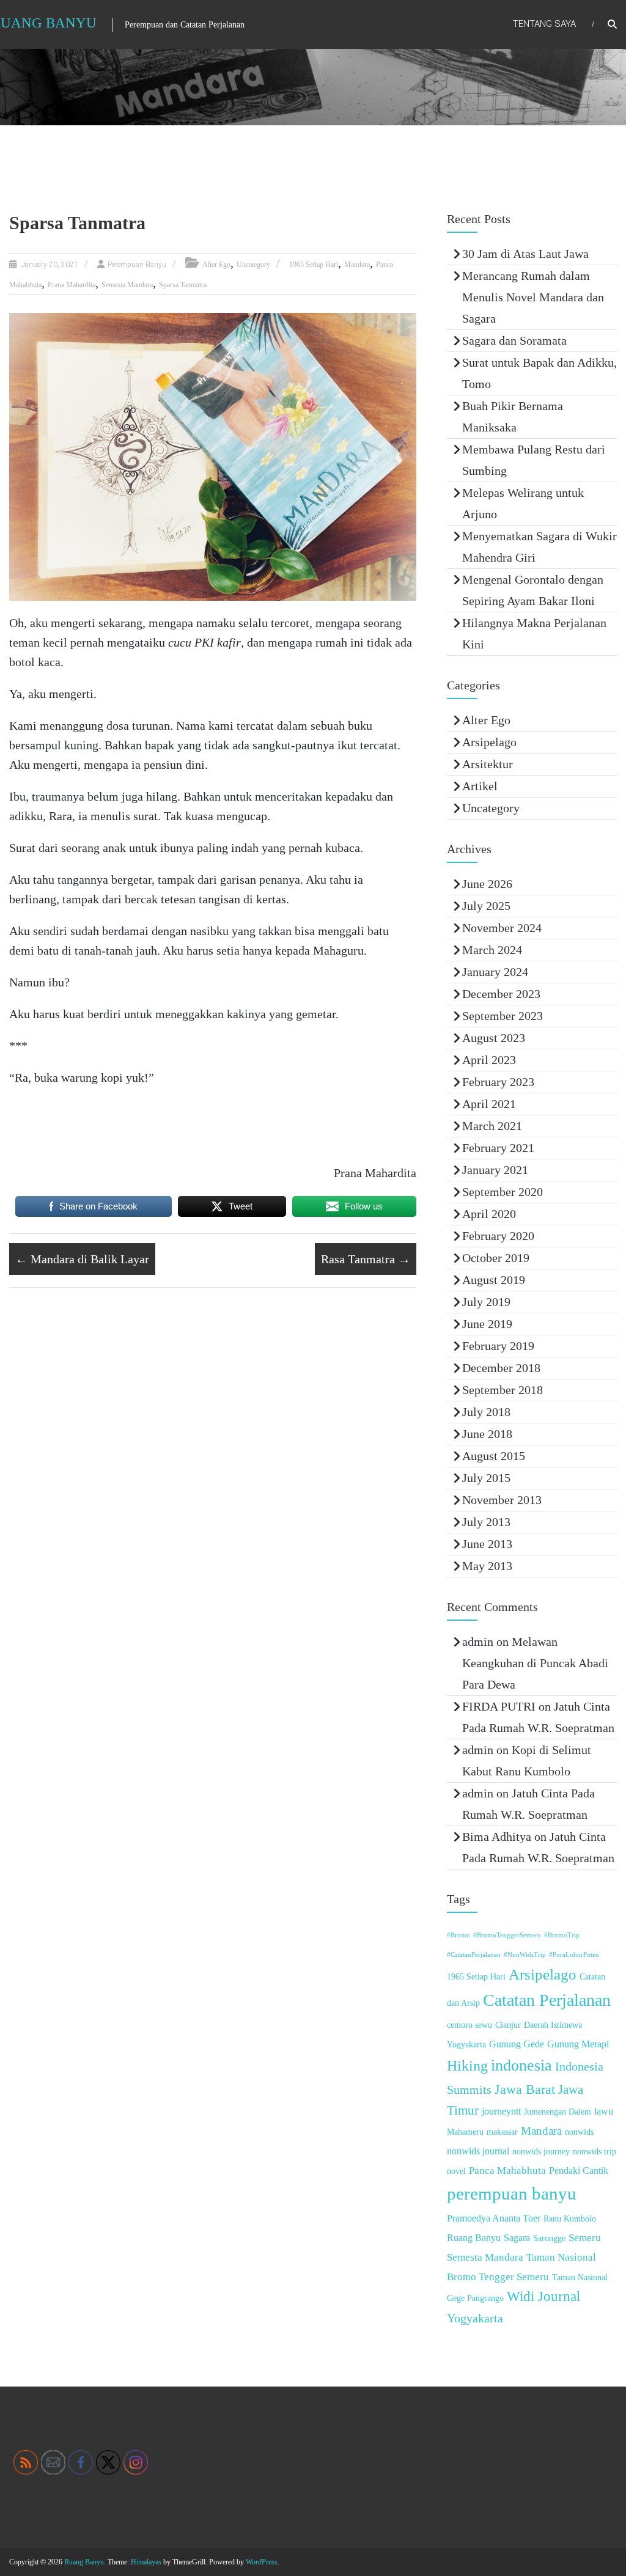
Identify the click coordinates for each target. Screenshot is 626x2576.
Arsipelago (489, 742)
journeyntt (501, 2111)
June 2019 (487, 1324)
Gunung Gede (517, 2044)
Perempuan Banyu (137, 265)
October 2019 (496, 1258)
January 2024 (495, 972)
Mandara (357, 265)
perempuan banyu (512, 2193)
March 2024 (492, 950)
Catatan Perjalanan (547, 2000)
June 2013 (487, 1544)
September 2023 (503, 1016)
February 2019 (498, 1346)
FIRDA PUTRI (499, 1706)
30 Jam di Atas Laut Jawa (525, 254)
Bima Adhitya (497, 1837)
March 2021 (492, 1126)
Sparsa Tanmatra (183, 285)
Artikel (480, 786)
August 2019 (494, 1280)
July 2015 (486, 1478)
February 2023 (498, 1082)
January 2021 (495, 1170)
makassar (502, 2132)
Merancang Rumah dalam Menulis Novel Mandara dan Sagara (533, 297)
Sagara (517, 2238)
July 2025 (486, 906)
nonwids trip (595, 2152)
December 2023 (501, 994)
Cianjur (508, 2025)
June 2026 (487, 884)
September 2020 (503, 1192)
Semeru (585, 2238)
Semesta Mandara (127, 285)
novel (456, 2171)
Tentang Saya (544, 24)
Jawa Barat (525, 2089)
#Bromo (458, 1935)
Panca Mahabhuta (507, 2171)
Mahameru (465, 2132)
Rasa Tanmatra (366, 1259)
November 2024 (502, 928)
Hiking (467, 2066)
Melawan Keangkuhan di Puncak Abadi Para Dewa (535, 1663)
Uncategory (253, 265)
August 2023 (494, 1038)
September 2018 (503, 1390)
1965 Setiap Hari (314, 265)
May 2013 (487, 1566)
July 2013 (486, 1522)
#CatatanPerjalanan (474, 1955)
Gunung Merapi (578, 2044)
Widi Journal (543, 2296)
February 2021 (498, 1148)
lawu (604, 2111)
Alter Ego (216, 265)
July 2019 (486, 1302)
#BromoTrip (562, 1935)
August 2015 (494, 1456)
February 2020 (498, 1236)
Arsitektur (488, 764)
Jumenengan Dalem (558, 2112)
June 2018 (487, 1434)
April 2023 (489, 1060)
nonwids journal (478, 2151)
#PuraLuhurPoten (574, 1955)
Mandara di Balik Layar (82, 1259)
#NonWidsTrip (525, 1955)
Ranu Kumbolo (570, 2219)
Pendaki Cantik (579, 2171)
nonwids (579, 2132)
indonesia (521, 2065)
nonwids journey (541, 2152)
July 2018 (486, 1412)
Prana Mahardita (72, 285)
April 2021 (489, 1104)
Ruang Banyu (474, 2238)
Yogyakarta (475, 2318)
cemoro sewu (469, 2025)
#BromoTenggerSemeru (507, 1935)
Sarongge (549, 2238)
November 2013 (502, 1500)
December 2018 (501, 1368)
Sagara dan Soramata (514, 340)
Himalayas (146, 2562)
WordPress (262, 2562)
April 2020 (489, 1214)
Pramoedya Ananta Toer (494, 2218)
